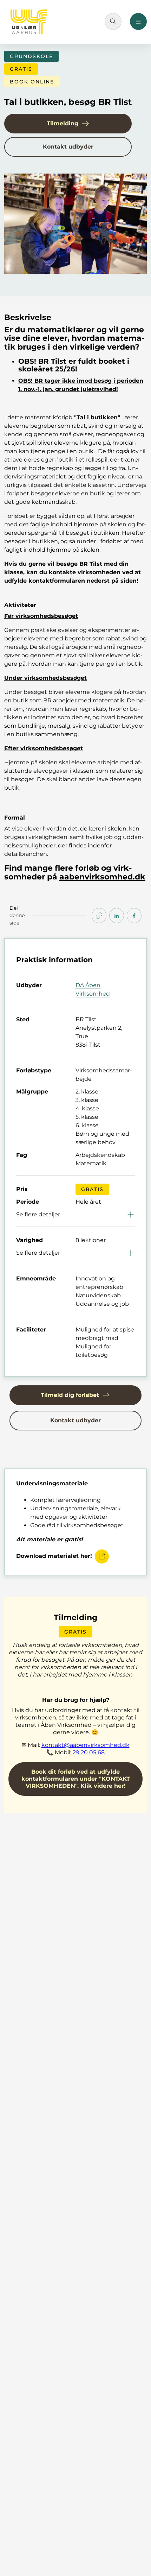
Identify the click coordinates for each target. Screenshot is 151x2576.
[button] (68, 124)
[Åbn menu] (138, 21)
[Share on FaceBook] (134, 916)
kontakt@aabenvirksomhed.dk (86, 1745)
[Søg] (113, 21)
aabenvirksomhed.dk (102, 877)
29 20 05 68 (88, 1752)
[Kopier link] (99, 916)
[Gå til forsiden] (29, 22)
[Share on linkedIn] (117, 916)
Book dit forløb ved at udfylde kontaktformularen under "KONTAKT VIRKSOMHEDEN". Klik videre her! (76, 1779)
